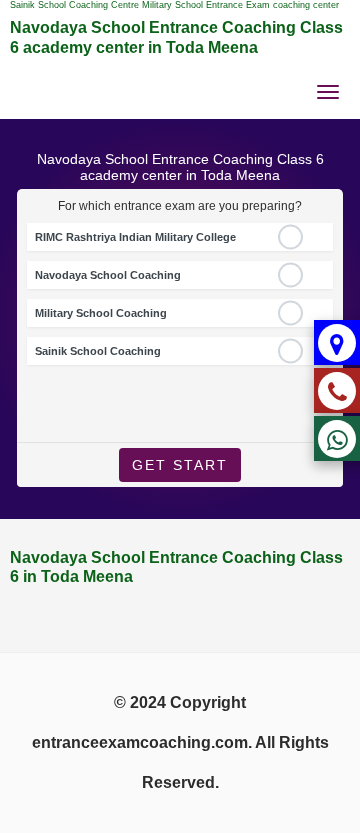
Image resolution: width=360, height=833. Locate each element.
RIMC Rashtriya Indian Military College (135, 237)
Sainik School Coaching (98, 351)
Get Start (180, 465)
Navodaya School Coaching (108, 275)
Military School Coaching (101, 313)
